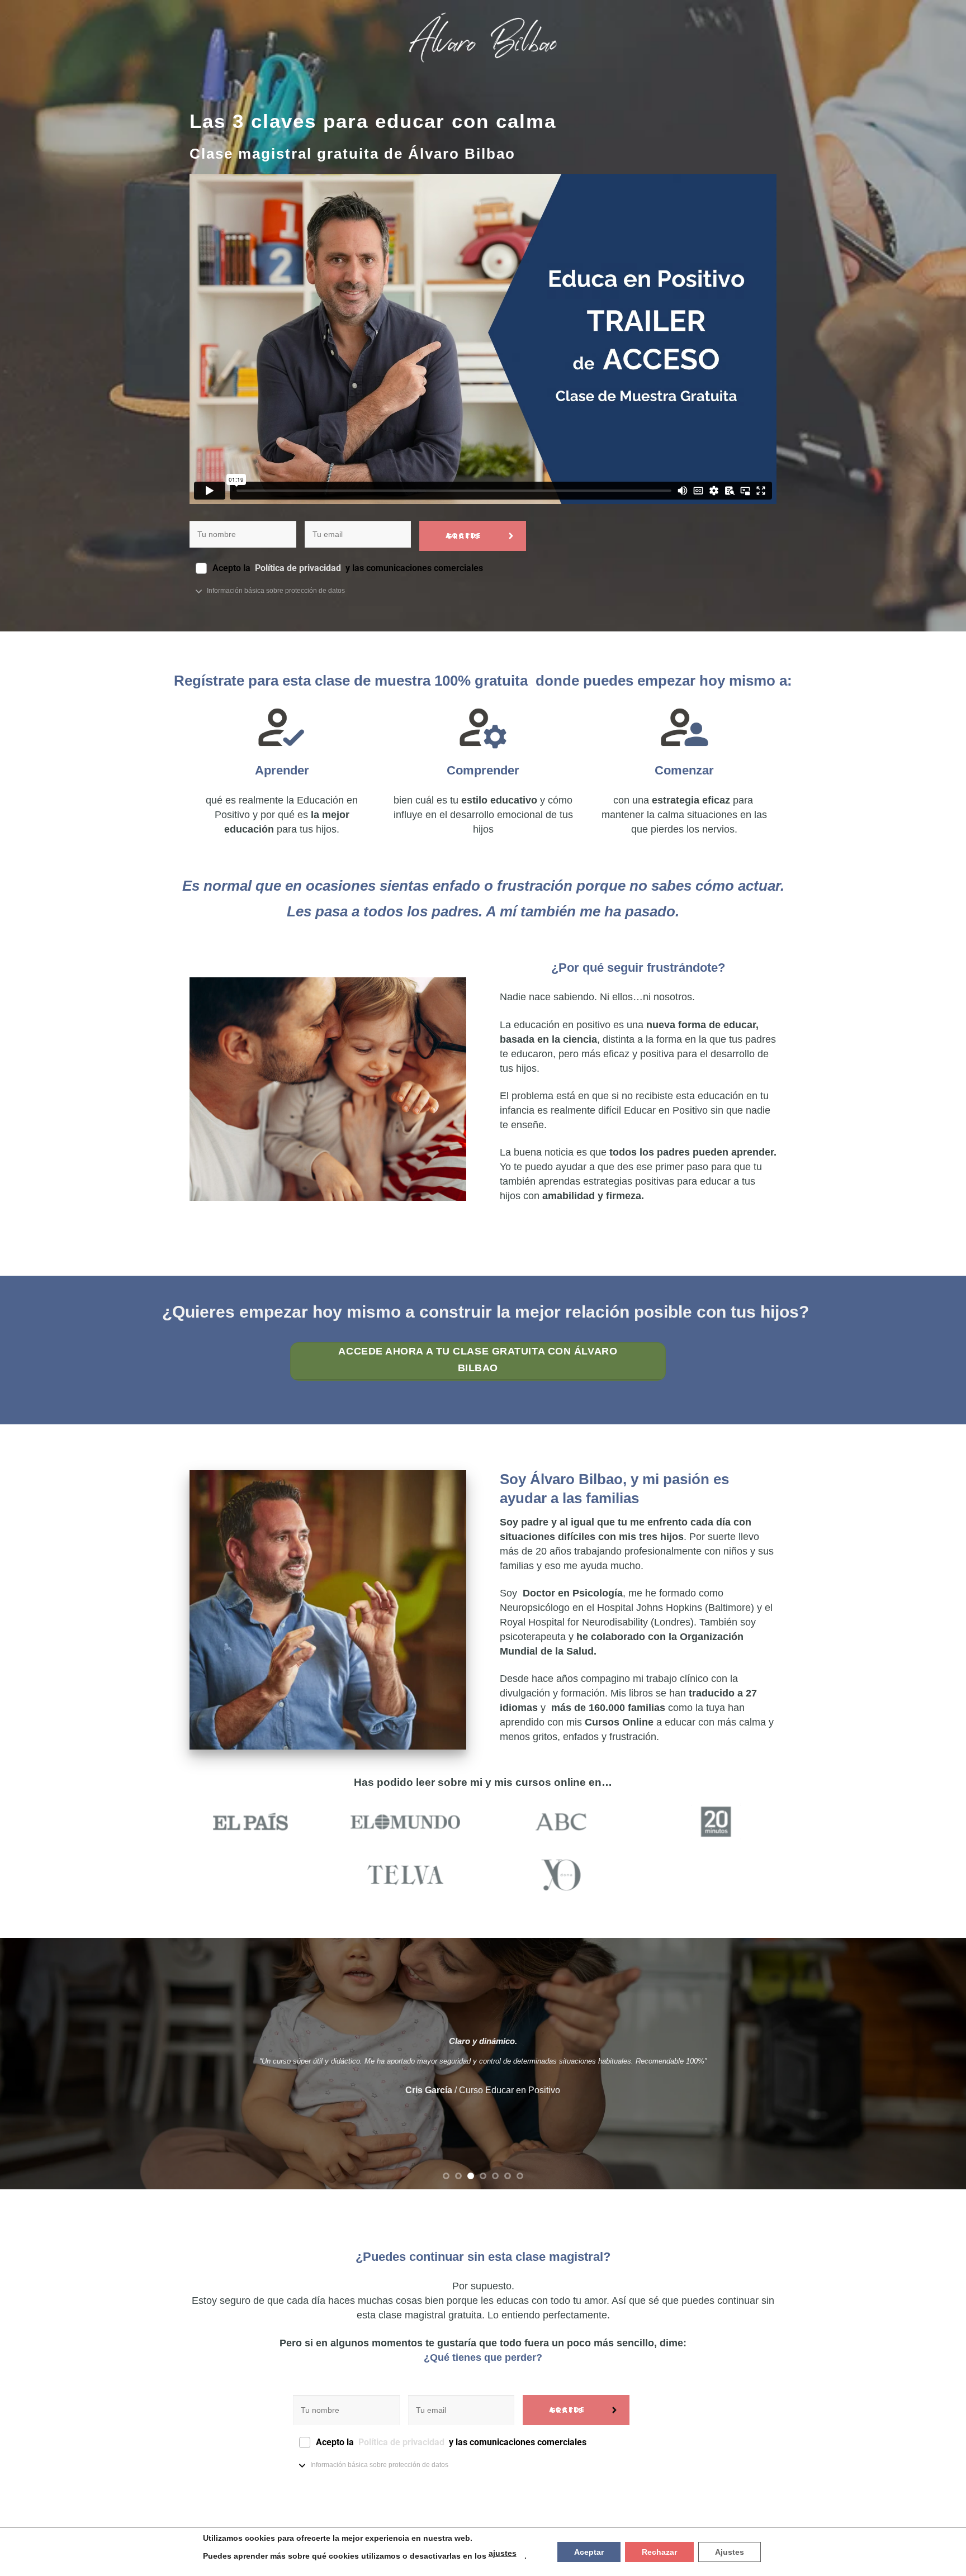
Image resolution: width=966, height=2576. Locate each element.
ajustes (503, 2553)
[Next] (932, 2064)
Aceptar (589, 2552)
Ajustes (730, 2552)
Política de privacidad (299, 568)
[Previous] (34, 2064)
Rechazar (659, 2552)
